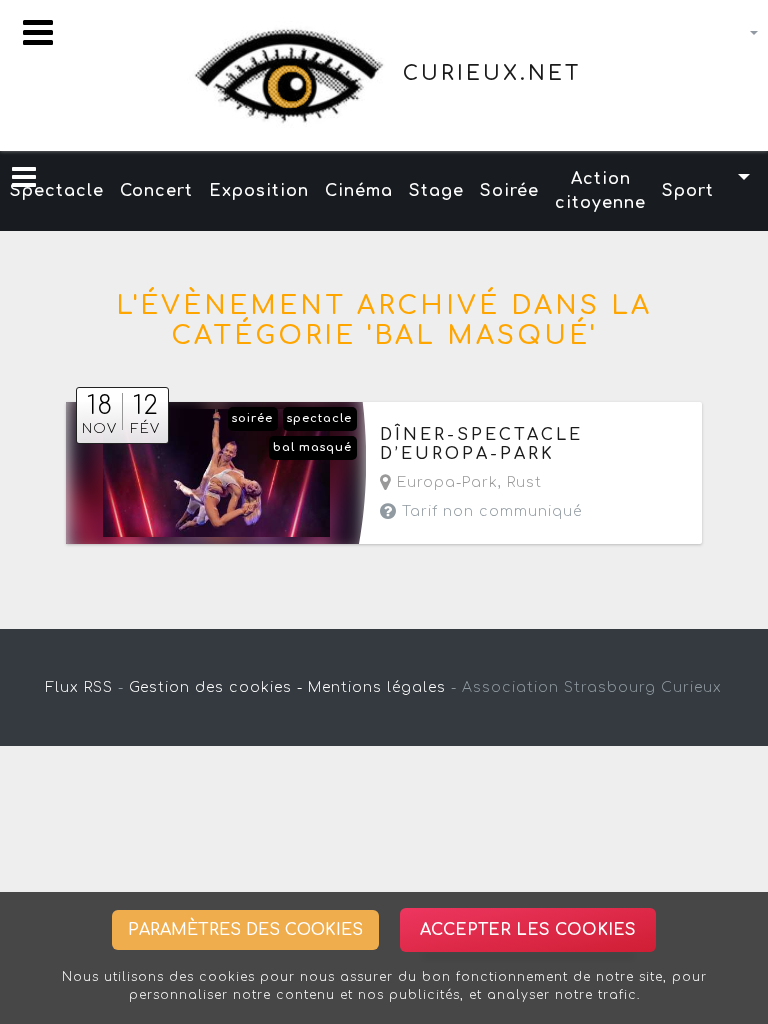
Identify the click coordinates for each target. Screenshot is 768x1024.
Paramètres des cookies (245, 930)
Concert (156, 191)
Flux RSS (79, 687)
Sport (688, 191)
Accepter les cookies (528, 930)
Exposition (259, 191)
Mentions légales (377, 687)
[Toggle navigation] (38, 32)
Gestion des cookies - (216, 687)
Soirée (509, 191)
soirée (252, 418)
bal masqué (312, 447)
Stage (436, 191)
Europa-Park (445, 482)
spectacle (319, 418)
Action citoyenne (600, 191)
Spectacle (57, 191)
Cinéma (359, 191)
